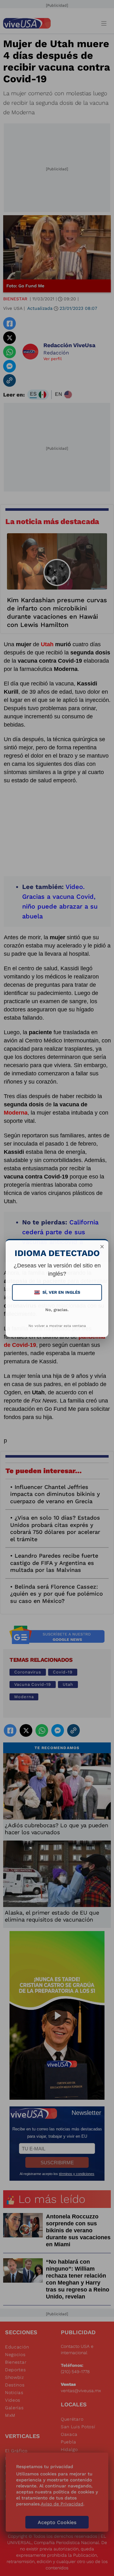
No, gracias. (57, 1310)
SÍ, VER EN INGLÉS (58, 1292)
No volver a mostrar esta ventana (57, 1326)
